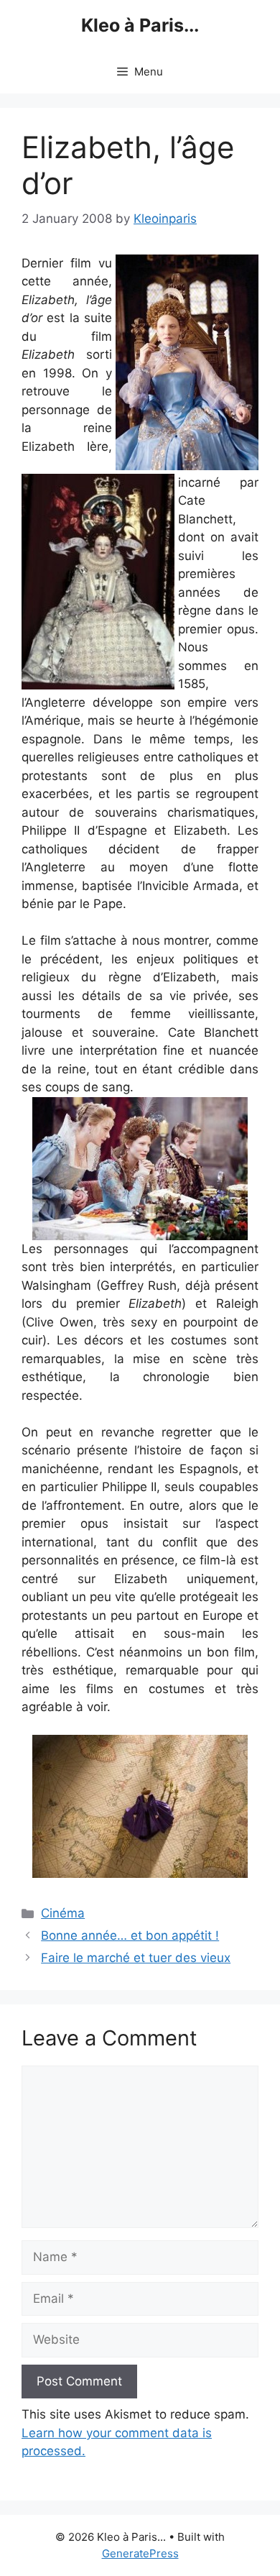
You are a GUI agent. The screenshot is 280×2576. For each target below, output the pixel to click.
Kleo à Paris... (140, 25)
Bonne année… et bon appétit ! (130, 1935)
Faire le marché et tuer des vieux (136, 1958)
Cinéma (63, 1913)
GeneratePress (140, 2553)
